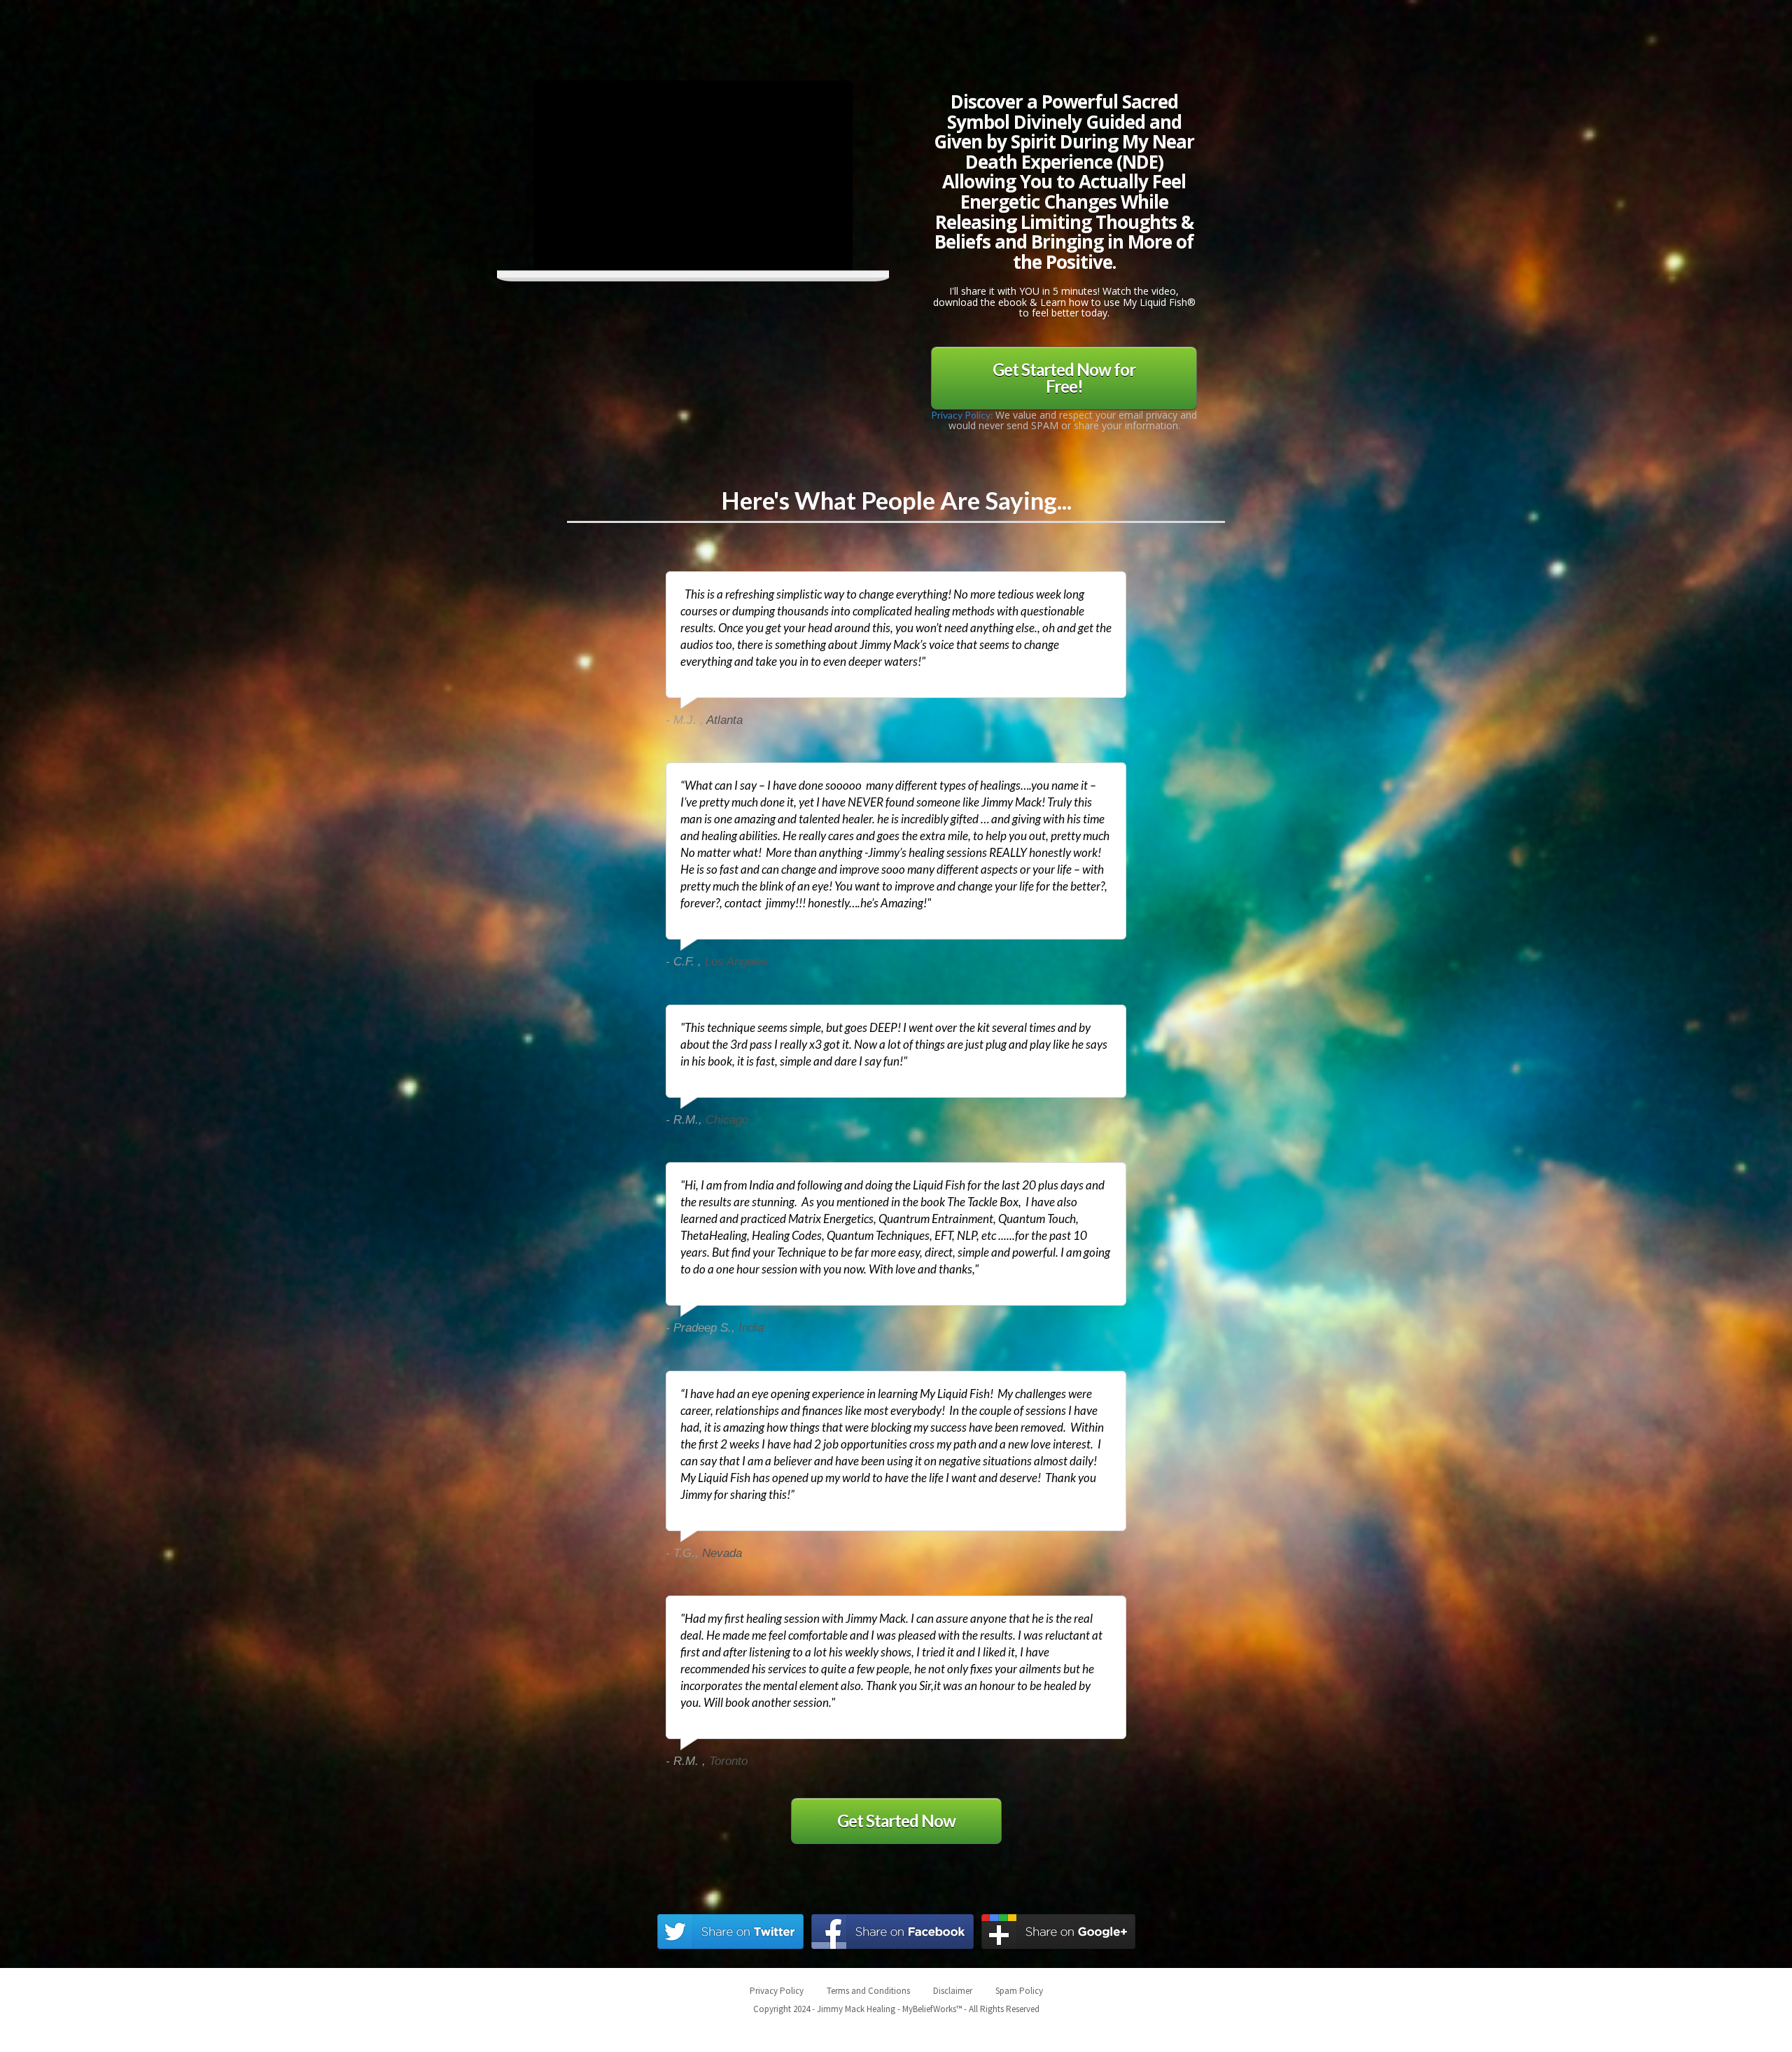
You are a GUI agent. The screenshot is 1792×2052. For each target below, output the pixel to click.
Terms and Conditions (868, 1991)
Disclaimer (953, 1991)
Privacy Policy (777, 1991)
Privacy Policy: (963, 415)
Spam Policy (1019, 1991)
